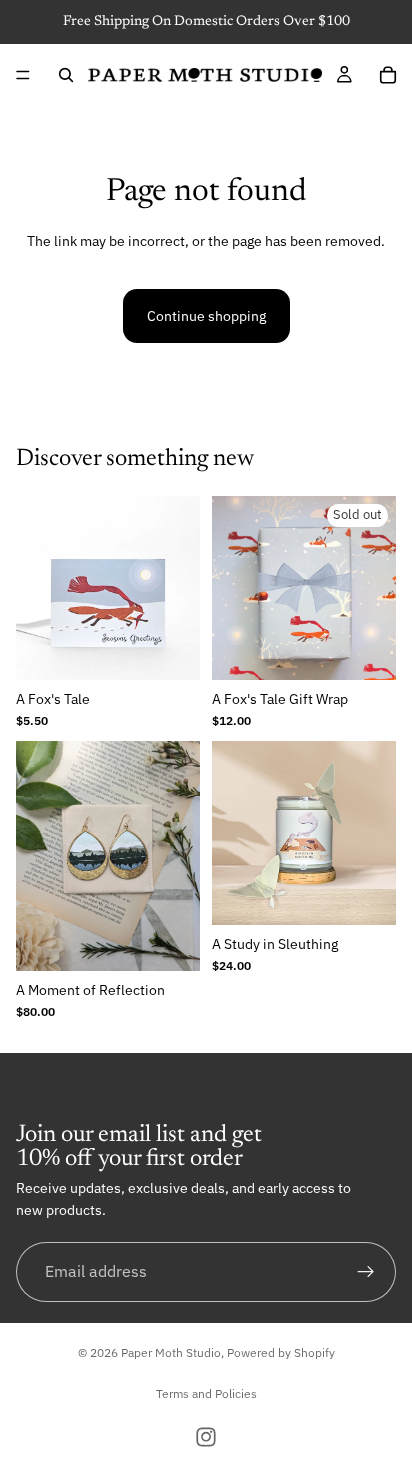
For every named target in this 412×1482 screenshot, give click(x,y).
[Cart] (388, 75)
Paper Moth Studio (171, 1352)
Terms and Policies (206, 1393)
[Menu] (23, 75)
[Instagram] (206, 1437)
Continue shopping (206, 316)
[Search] (66, 75)
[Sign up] (366, 1272)
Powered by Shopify (281, 1352)
